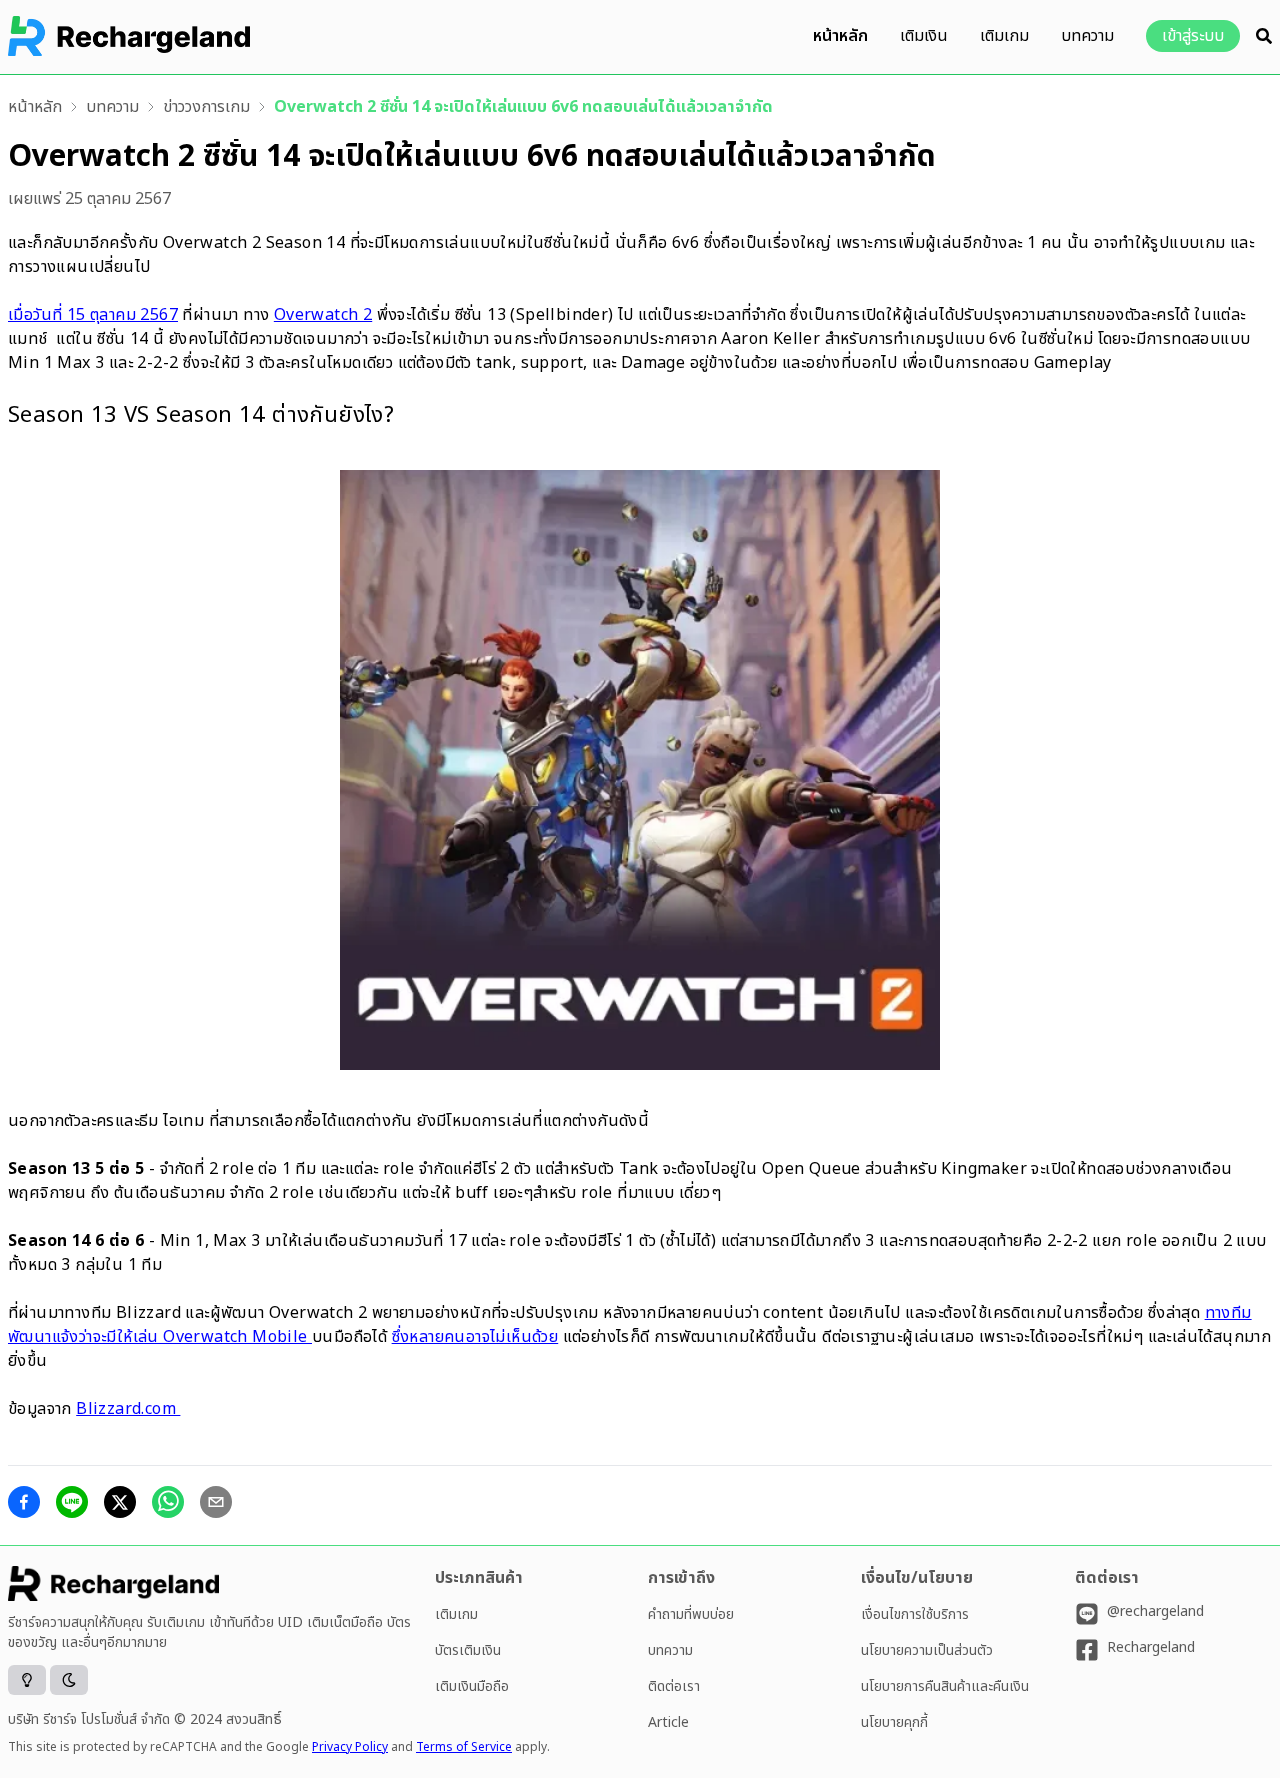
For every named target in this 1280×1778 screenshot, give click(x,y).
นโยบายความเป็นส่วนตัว (927, 1650)
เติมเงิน (924, 36)
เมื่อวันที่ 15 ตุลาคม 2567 (93, 315)
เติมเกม (1004, 36)
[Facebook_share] (24, 1502)
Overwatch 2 (323, 315)
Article (668, 1722)
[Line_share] (72, 1502)
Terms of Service (464, 1747)
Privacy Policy (350, 1747)
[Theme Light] (27, 1680)
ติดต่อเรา (674, 1686)
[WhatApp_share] (168, 1502)
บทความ (1087, 36)
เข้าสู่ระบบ (1193, 36)
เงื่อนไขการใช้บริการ (915, 1614)
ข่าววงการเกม (206, 107)
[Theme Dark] (69, 1680)
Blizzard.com (128, 1409)
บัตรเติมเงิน (468, 1650)
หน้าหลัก (840, 36)
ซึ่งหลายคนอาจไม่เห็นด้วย (475, 1337)
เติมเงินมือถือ (472, 1686)
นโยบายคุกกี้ (894, 1722)
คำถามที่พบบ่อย (691, 1614)
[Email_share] (216, 1502)
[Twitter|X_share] (120, 1502)
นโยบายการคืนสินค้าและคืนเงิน (945, 1686)
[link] (35, 107)
